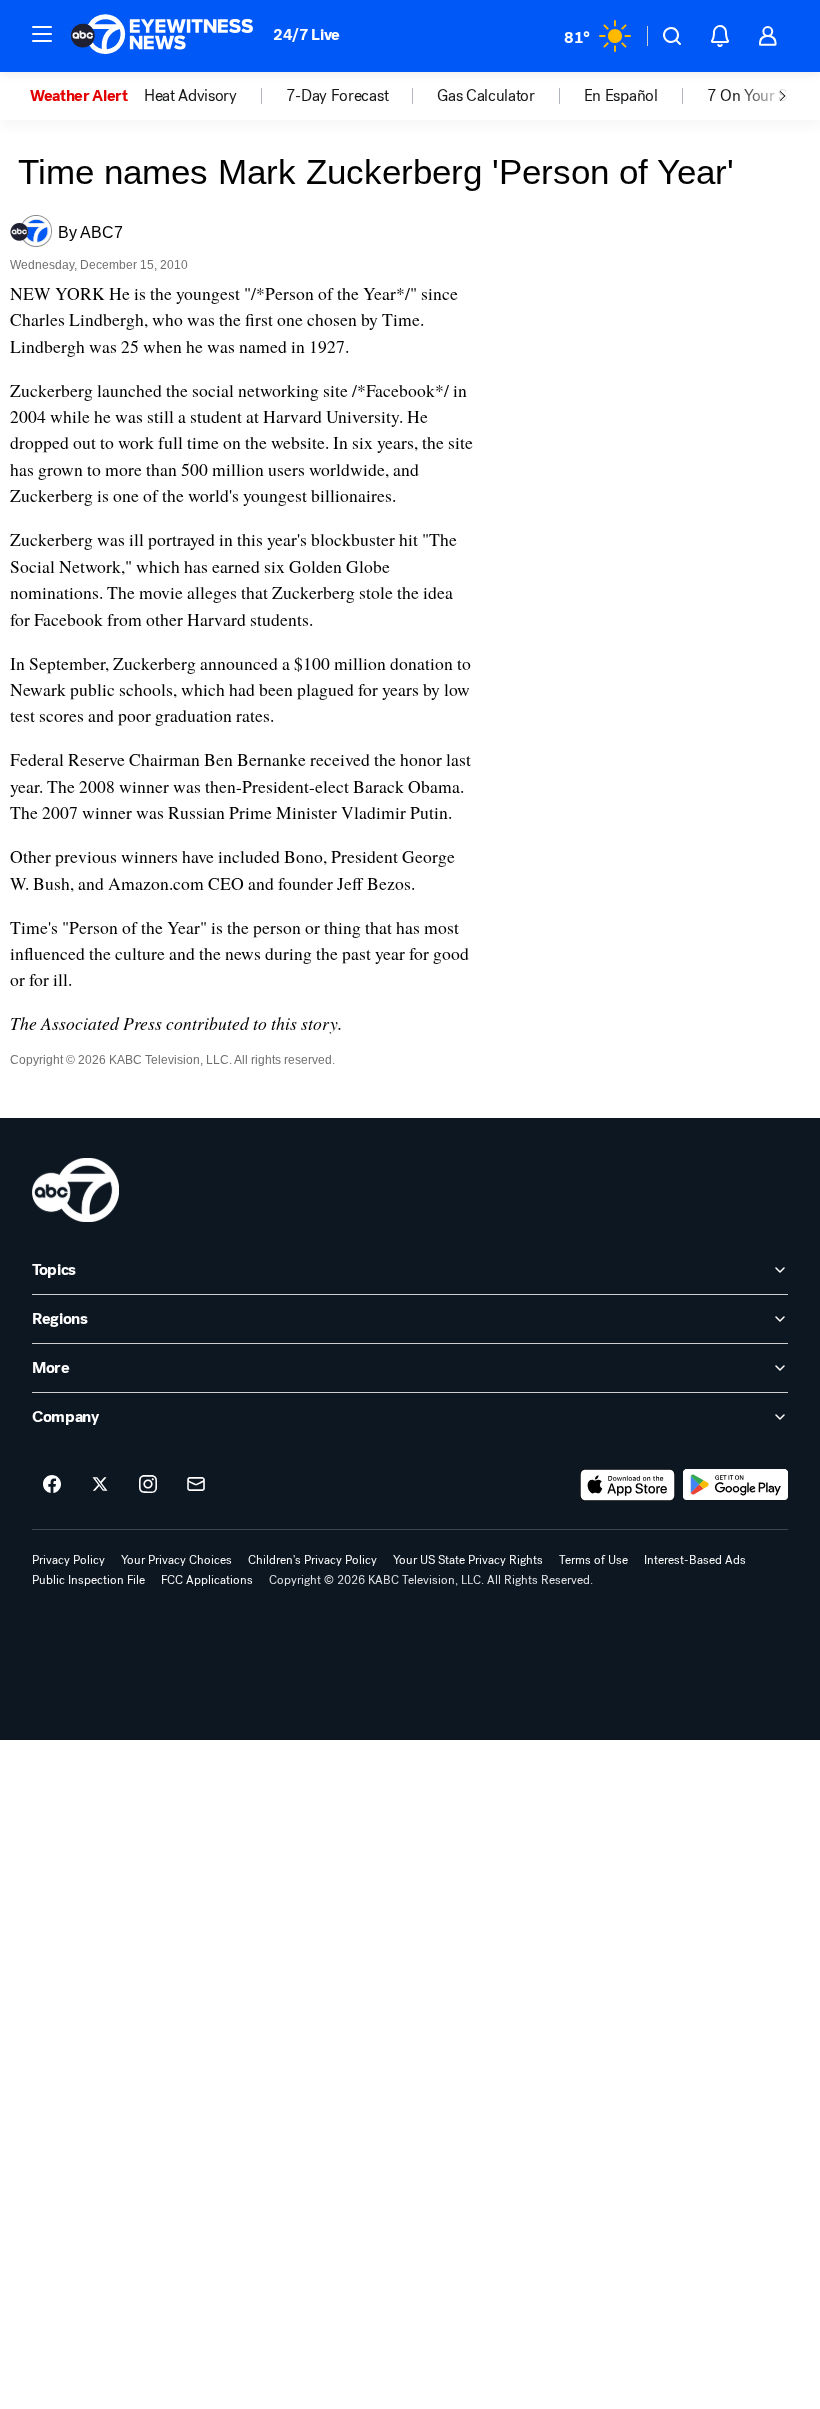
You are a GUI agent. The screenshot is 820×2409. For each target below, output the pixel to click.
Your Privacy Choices (176, 1560)
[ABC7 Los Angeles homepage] (162, 36)
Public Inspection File (88, 1580)
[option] (87, 96)
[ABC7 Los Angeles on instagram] (148, 1485)
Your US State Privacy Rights (468, 1560)
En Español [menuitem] (621, 96)
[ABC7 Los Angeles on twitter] (100, 1485)
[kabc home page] (75, 1190)
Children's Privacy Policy (312, 1560)
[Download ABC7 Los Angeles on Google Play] (735, 1485)
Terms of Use (593, 1560)
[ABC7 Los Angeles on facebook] (52, 1485)
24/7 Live (306, 34)
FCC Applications (207, 1580)
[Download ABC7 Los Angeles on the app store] (628, 1485)
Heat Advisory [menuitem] (190, 96)
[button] (42, 34)
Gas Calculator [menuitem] (486, 96)
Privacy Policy (68, 1560)
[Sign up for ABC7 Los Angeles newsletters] (196, 1485)
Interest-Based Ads (695, 1560)
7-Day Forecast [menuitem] (337, 96)
